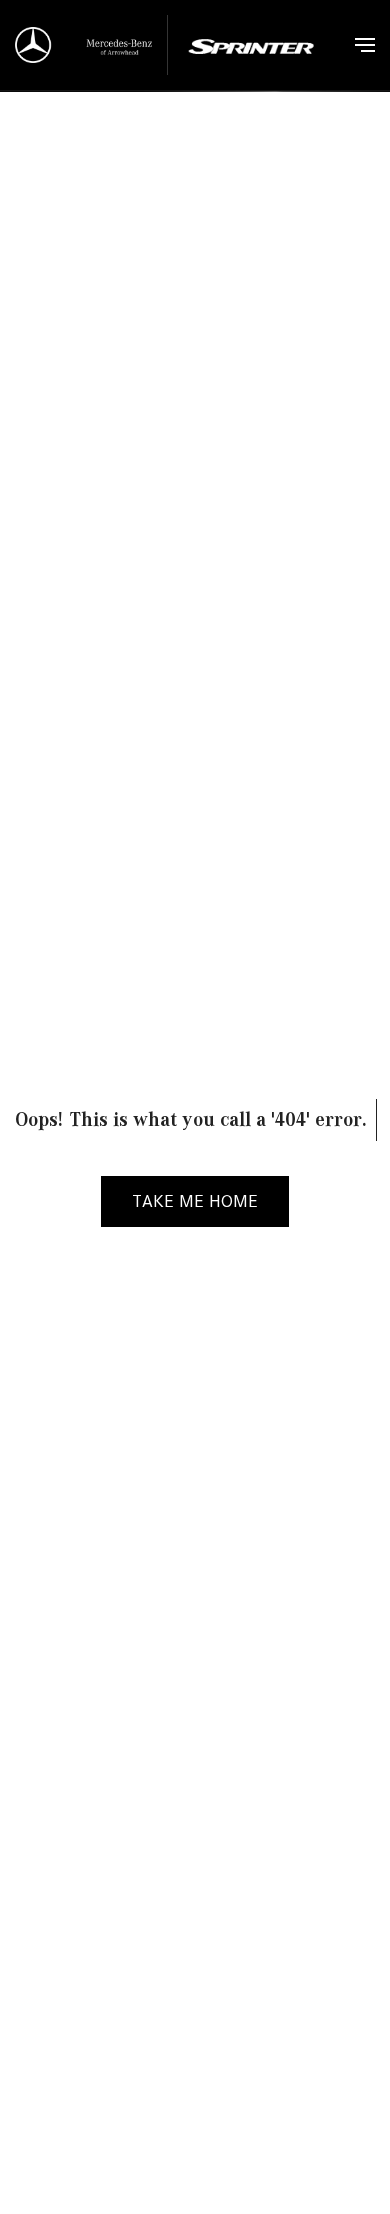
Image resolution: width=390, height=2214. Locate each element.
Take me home (195, 1200)
